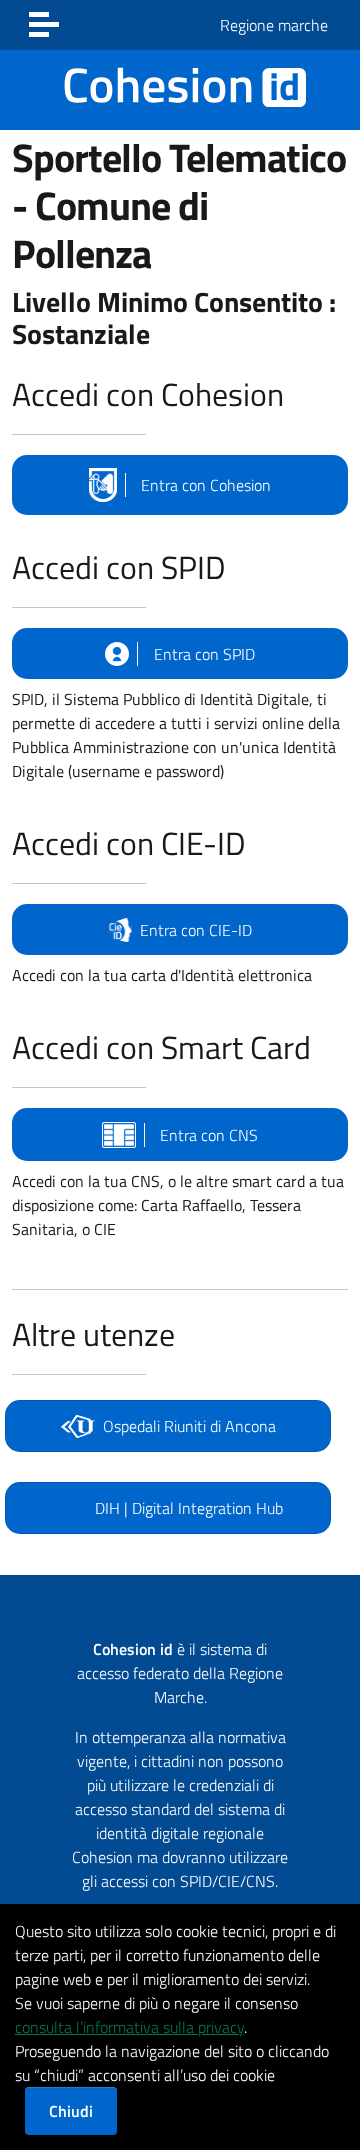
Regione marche (274, 25)
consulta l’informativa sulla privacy (129, 2027)
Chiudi (71, 2111)
